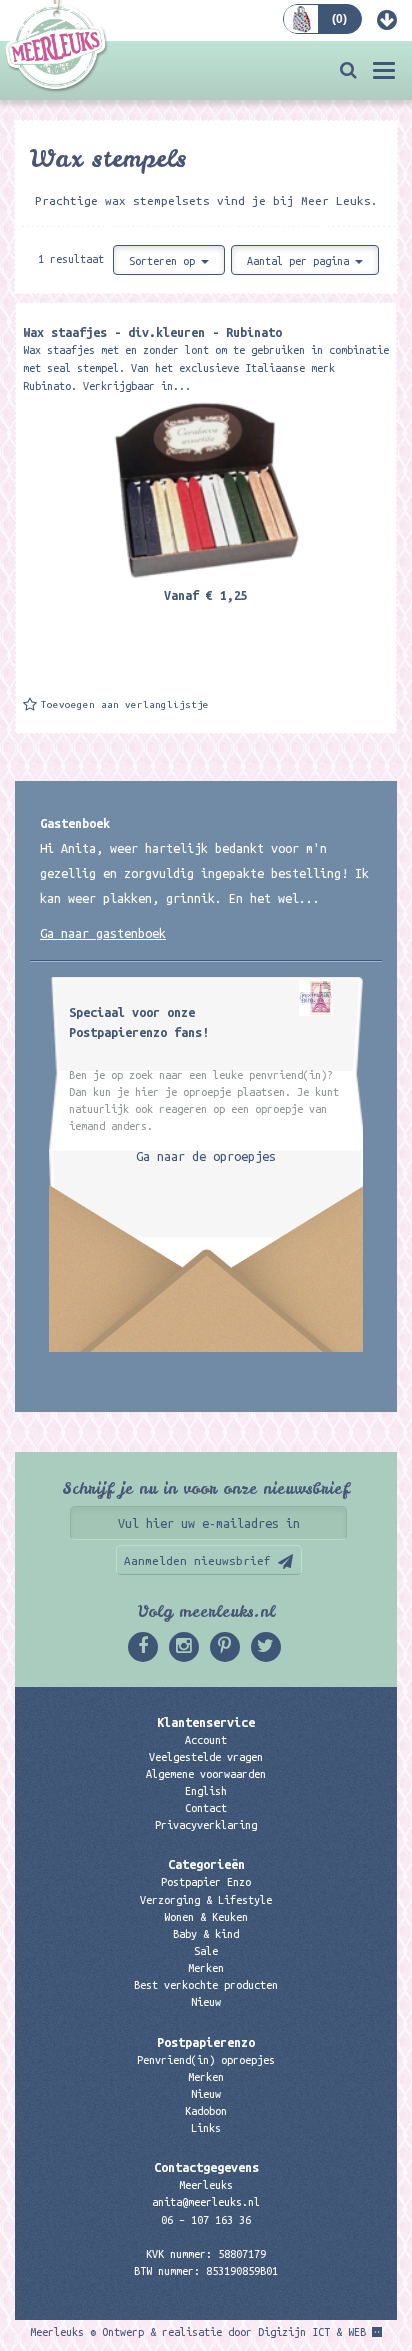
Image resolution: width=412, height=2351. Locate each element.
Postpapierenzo (206, 2042)
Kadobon (206, 2111)
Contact (206, 1808)
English (206, 1791)
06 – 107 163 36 (206, 2220)
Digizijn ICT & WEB (312, 2332)
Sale (206, 1951)
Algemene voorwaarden (206, 1774)
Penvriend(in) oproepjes (206, 2060)
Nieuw (206, 2002)
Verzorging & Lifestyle (206, 1900)
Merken (206, 1968)
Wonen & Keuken (206, 1917)
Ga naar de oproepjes (206, 1156)
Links (206, 2128)
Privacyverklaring (206, 1825)
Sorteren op (165, 261)
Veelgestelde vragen (206, 1757)
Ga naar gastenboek (103, 933)
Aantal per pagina (301, 261)
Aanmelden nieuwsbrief (197, 1560)
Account (206, 1740)
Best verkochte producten (206, 1985)
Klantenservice (206, 1722)
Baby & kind (206, 1934)
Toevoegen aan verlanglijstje (125, 704)
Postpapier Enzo (206, 1882)
